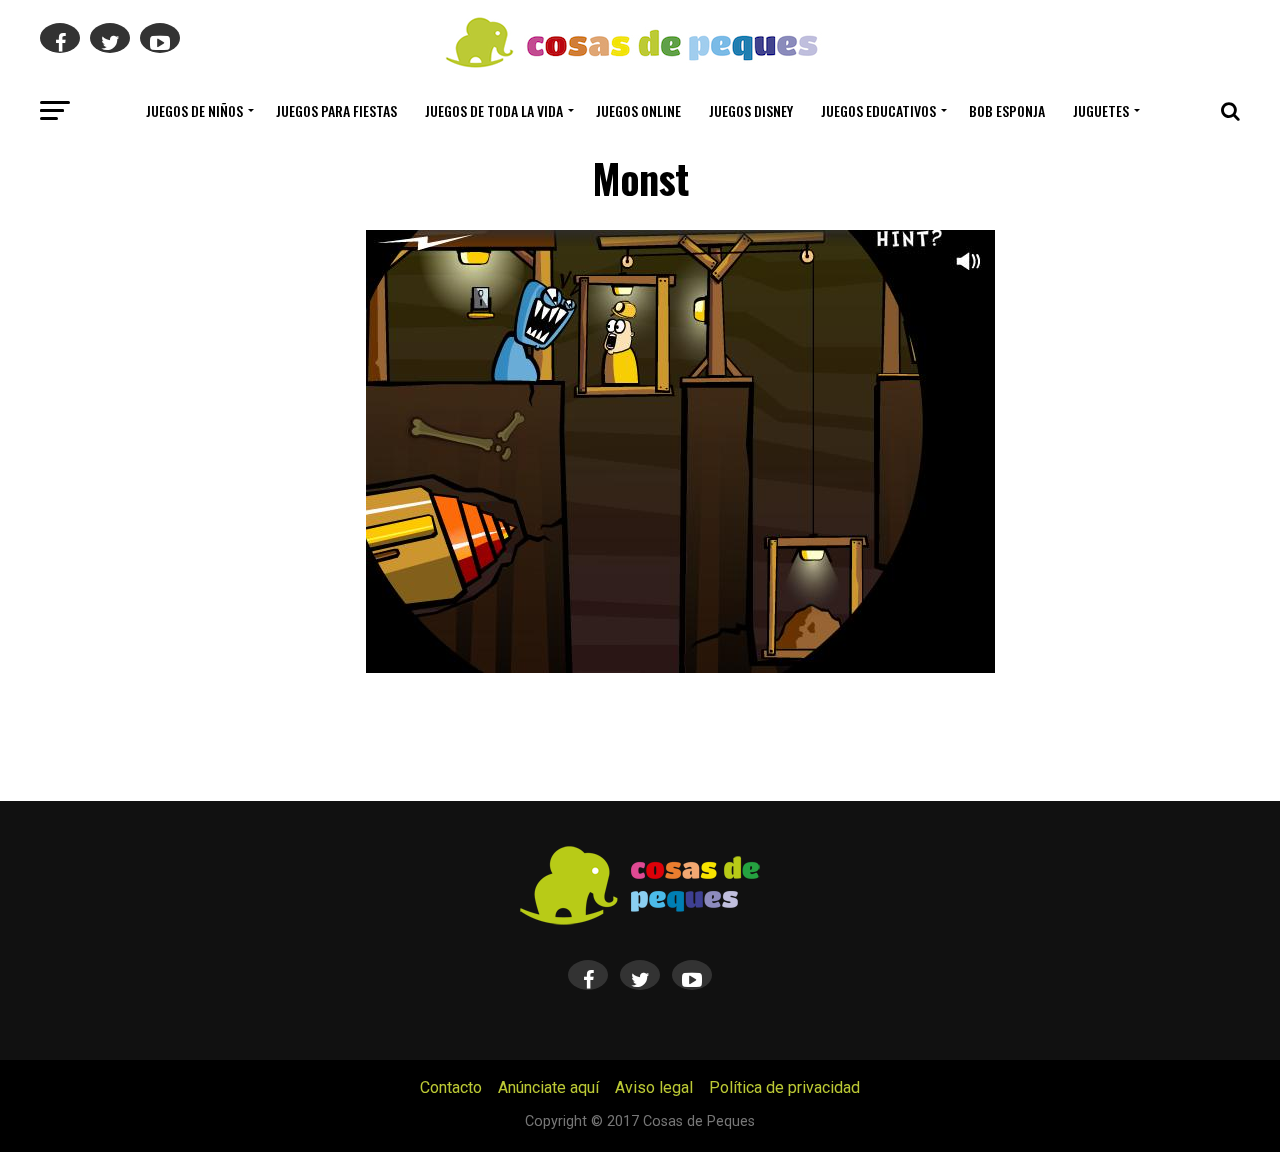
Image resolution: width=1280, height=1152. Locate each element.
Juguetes (1101, 110)
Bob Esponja (1007, 110)
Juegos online (638, 110)
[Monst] (680, 667)
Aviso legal (654, 1087)
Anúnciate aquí (548, 1087)
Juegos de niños (194, 110)
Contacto (451, 1087)
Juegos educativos (878, 110)
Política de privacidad (784, 1087)
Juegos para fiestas (336, 110)
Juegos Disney (751, 110)
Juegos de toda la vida (494, 110)
